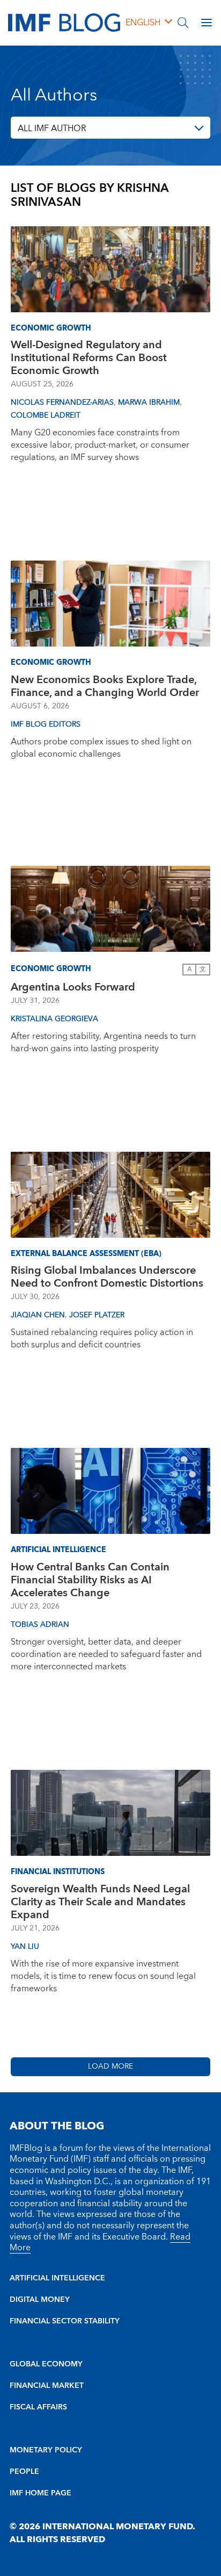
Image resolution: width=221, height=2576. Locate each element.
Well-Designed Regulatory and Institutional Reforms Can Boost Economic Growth (89, 358)
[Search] (183, 23)
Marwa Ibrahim (149, 403)
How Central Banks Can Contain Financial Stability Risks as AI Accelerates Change (90, 1580)
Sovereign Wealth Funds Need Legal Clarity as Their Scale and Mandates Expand (100, 1902)
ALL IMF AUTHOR (52, 128)
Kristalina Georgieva (54, 1019)
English (143, 23)
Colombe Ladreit (46, 415)
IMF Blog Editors (46, 724)
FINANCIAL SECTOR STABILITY (65, 2321)
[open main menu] (207, 23)
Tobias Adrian (40, 1625)
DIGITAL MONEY (40, 2300)
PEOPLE (24, 2472)
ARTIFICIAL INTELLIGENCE (57, 2278)
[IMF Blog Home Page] (64, 22)
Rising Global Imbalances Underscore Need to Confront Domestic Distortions (107, 1277)
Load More (110, 2066)
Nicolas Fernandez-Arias (62, 403)
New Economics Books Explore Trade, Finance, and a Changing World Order (105, 686)
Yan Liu (25, 1947)
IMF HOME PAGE (40, 2493)
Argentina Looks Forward (73, 987)
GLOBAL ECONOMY (46, 2364)
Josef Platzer (97, 1315)
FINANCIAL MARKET (47, 2386)
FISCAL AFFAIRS (38, 2407)
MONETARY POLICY (46, 2450)
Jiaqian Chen (38, 1315)
